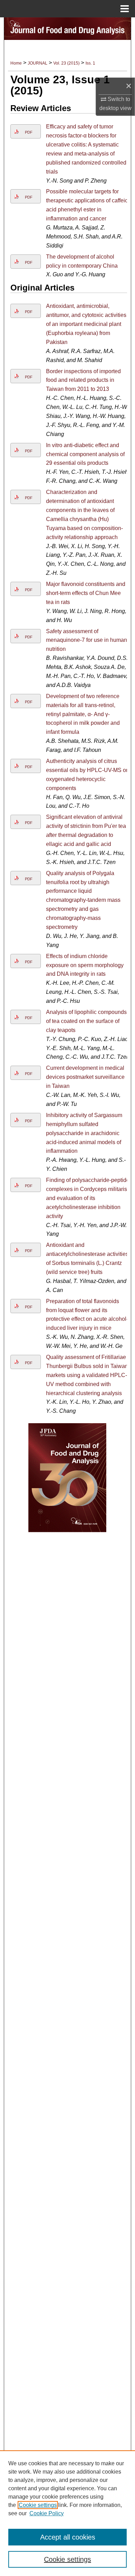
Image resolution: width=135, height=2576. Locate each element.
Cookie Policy (47, 2513)
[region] (67, 2513)
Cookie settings (38, 2505)
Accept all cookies (68, 2537)
